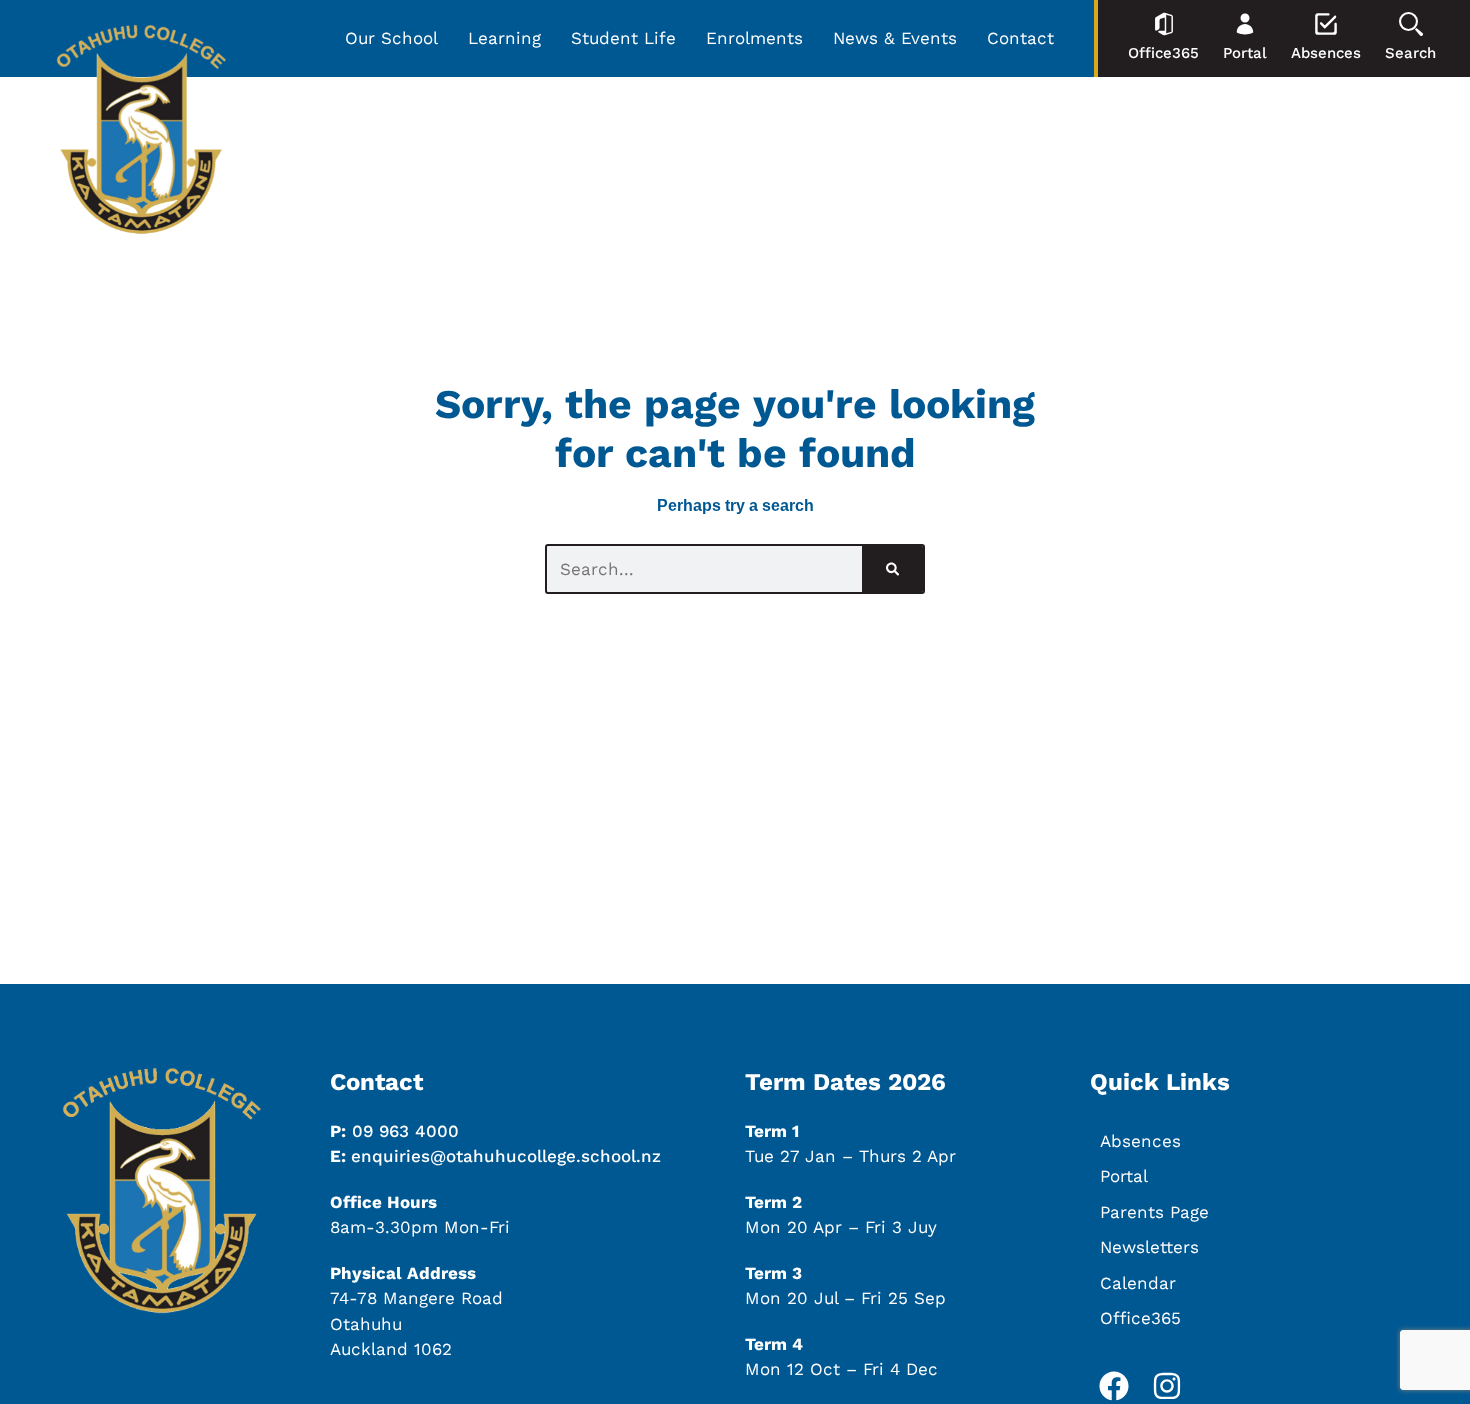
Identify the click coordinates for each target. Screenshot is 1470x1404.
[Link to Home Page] (141, 133)
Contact (1020, 38)
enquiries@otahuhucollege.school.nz (506, 1156)
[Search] (892, 569)
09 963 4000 (405, 1131)
